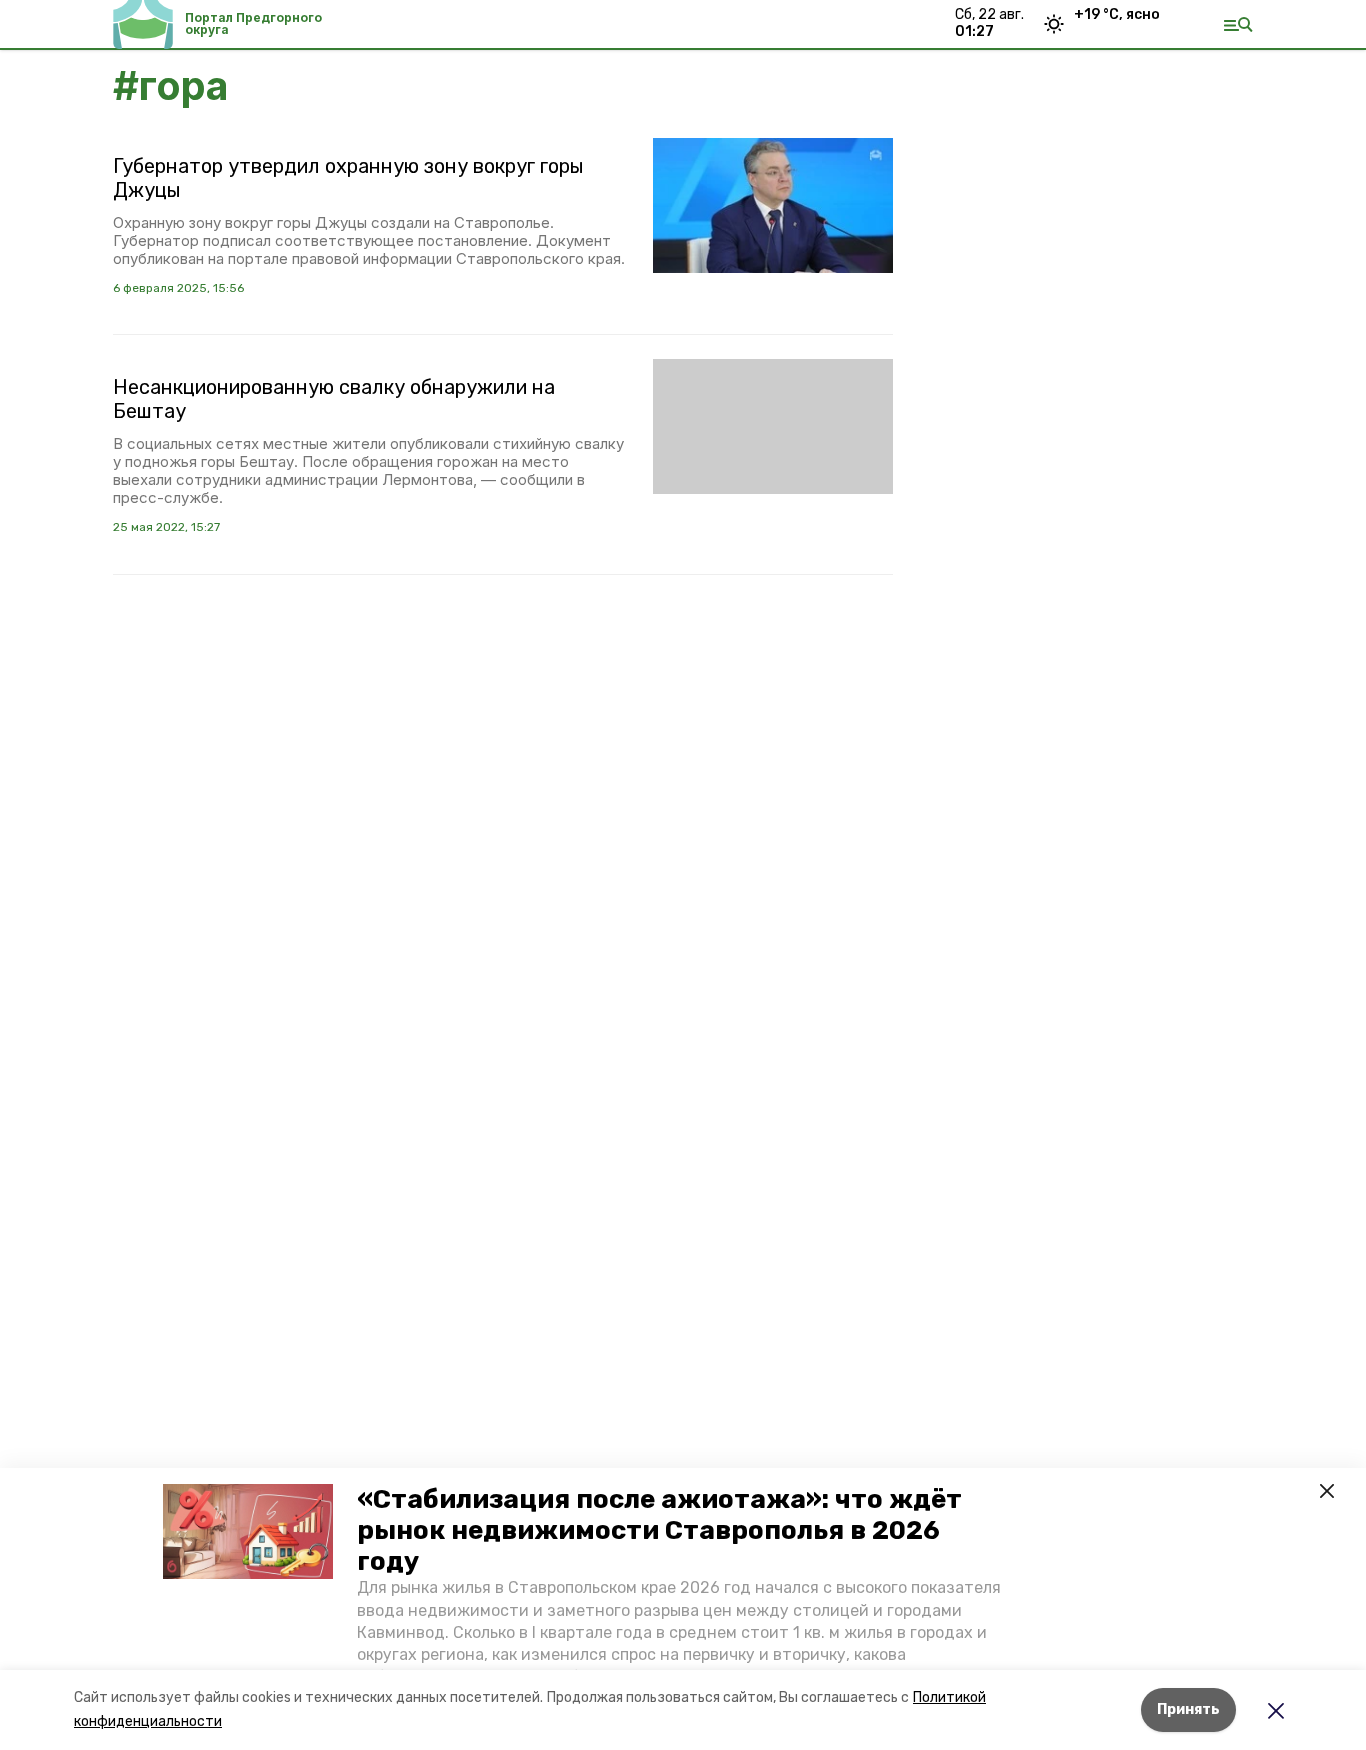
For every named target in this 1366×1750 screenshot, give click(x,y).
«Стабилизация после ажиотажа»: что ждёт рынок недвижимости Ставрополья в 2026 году (659, 1530)
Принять (1188, 1709)
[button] (248, 1532)
